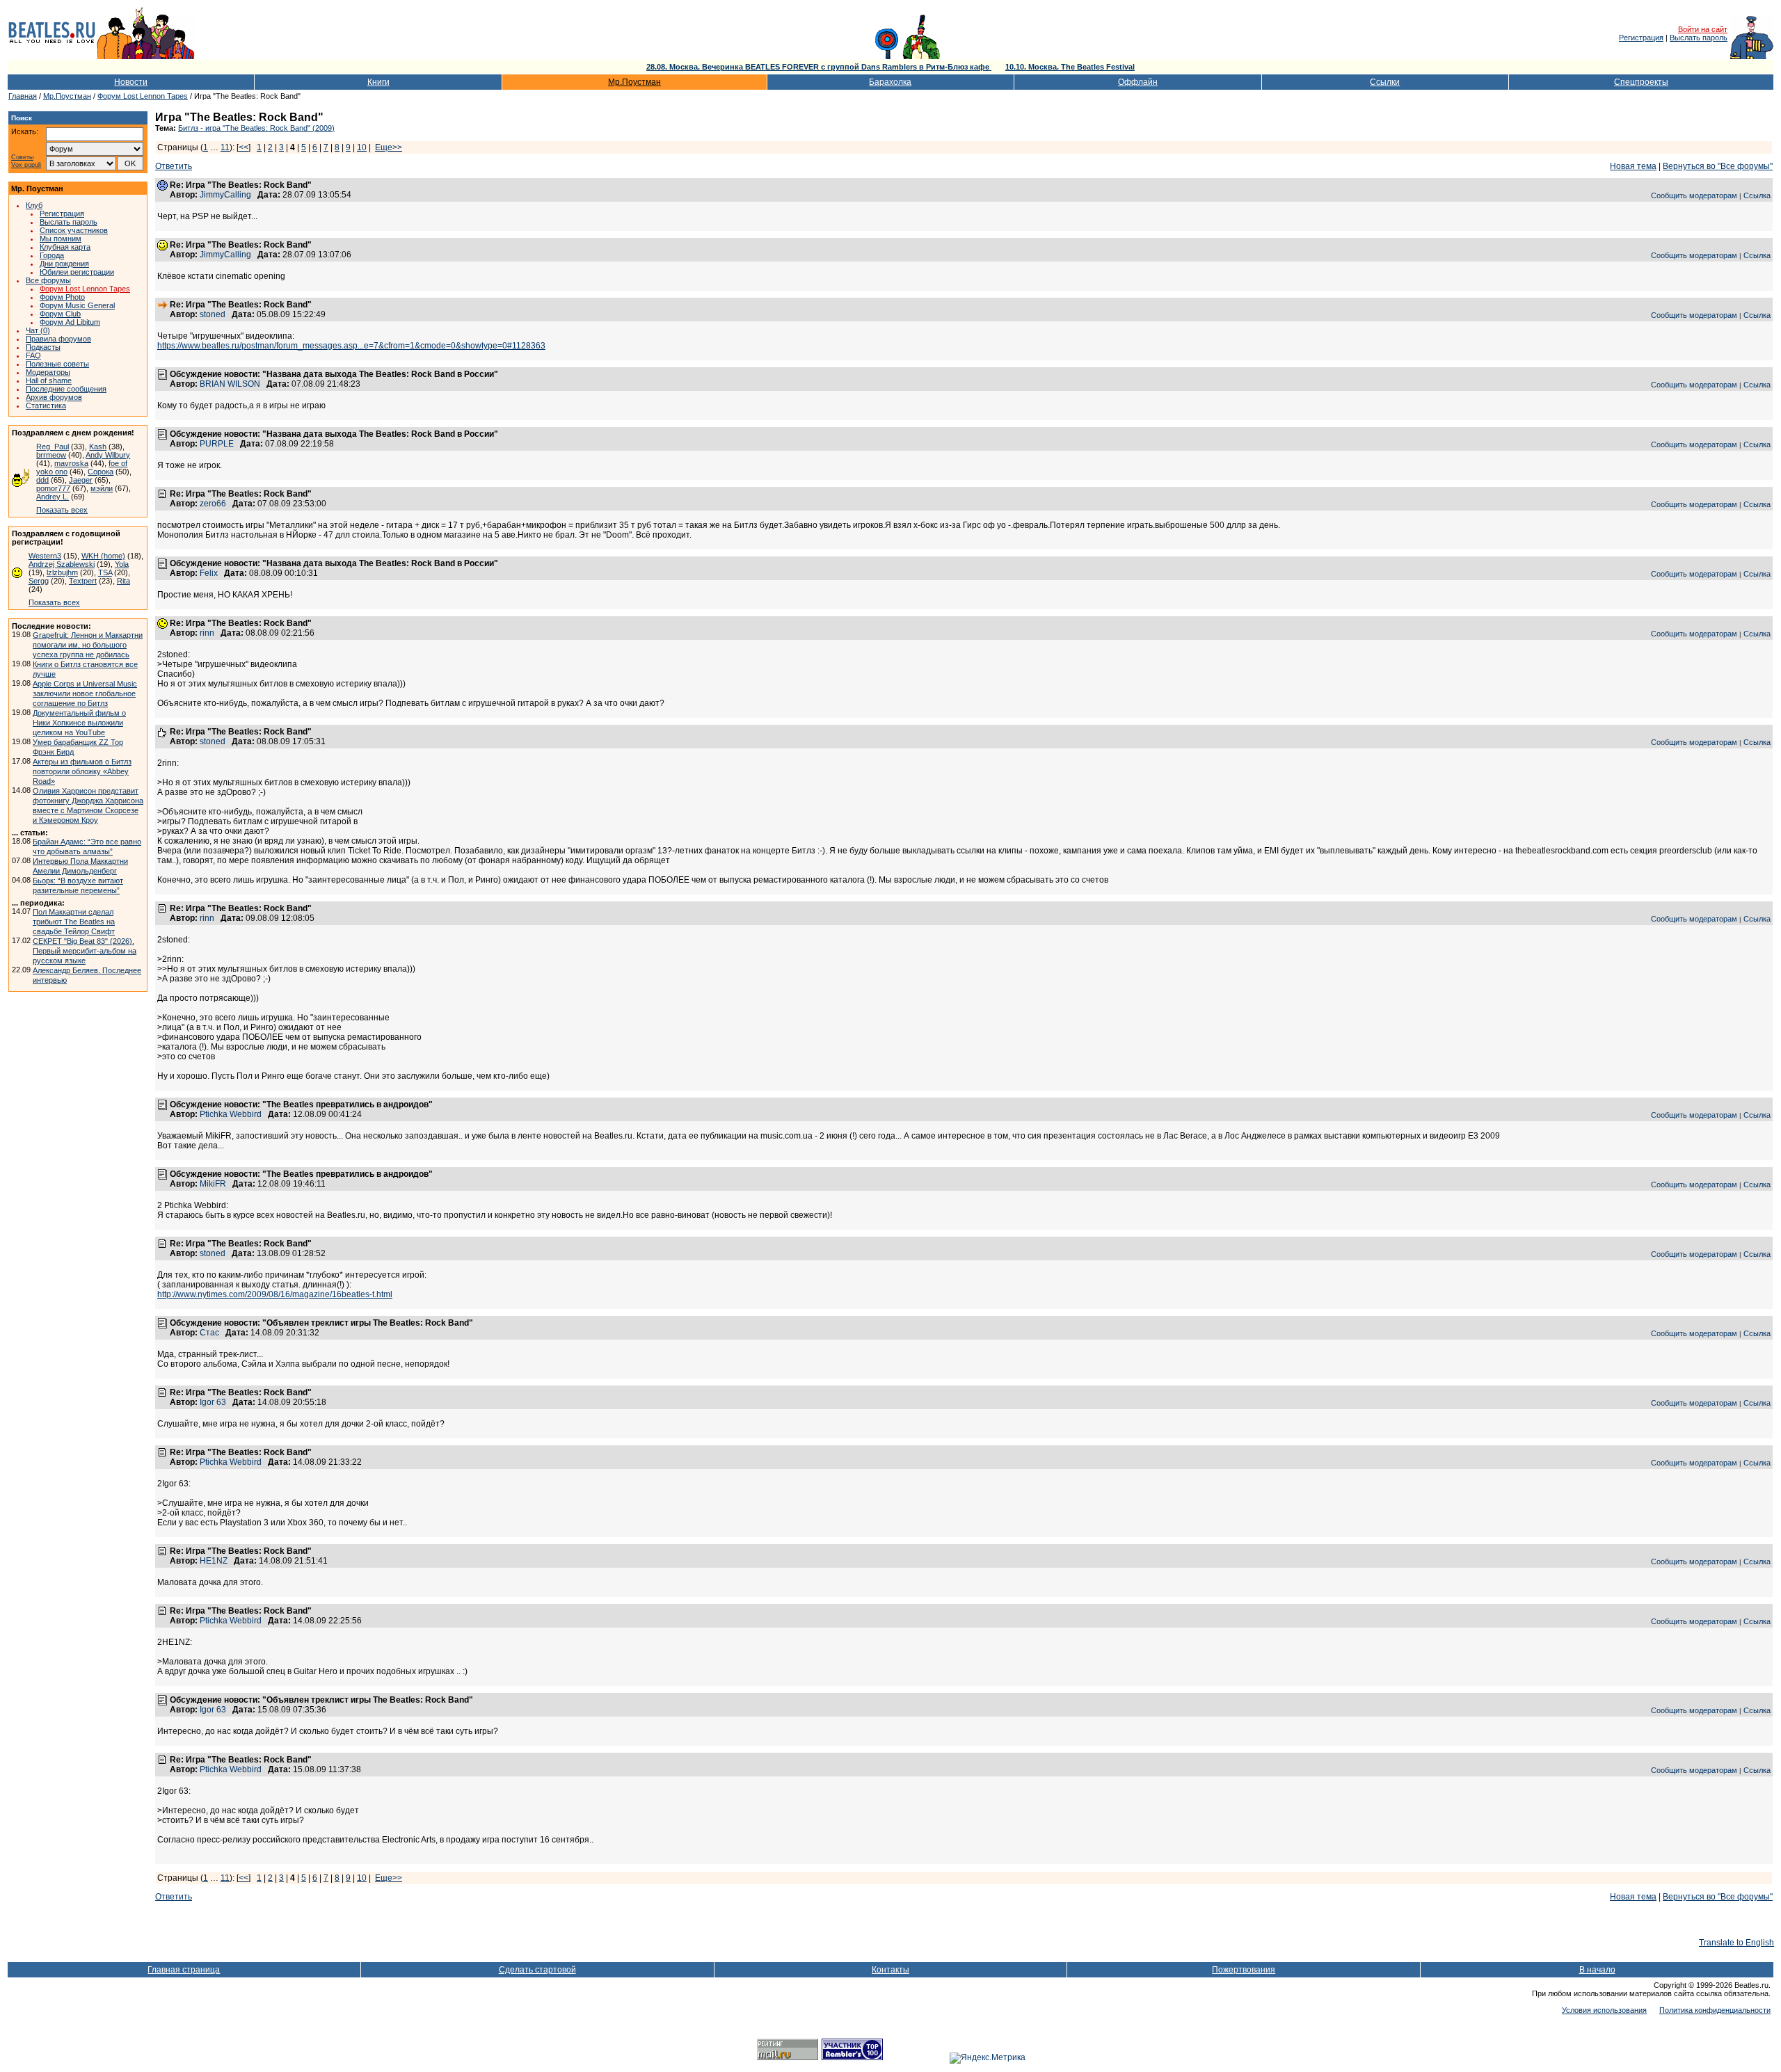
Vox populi (26, 165)
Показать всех (62, 510)
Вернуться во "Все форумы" (1718, 166)
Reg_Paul (53, 447)
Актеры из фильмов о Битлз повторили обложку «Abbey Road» (82, 771)
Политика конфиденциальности (1715, 2010)
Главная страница (184, 1970)
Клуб (34, 205)
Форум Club (60, 314)
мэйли (102, 488)
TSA (105, 572)
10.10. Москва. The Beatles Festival (1070, 67)
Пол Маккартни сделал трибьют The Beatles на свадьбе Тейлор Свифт (74, 922)
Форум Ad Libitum (70, 322)
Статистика (46, 405)
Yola (122, 564)
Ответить (174, 166)
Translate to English (1736, 1943)
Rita (123, 581)
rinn (207, 633)
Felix (209, 573)
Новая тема (1633, 166)
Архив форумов (54, 397)
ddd (42, 480)
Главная (23, 96)
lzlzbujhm (62, 572)
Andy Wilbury (108, 455)
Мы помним (61, 239)
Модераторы (48, 372)
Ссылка (1757, 195)
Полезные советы (57, 364)
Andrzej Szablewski (62, 564)
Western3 (45, 556)
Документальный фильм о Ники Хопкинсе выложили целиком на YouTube (79, 723)
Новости (131, 82)
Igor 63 (213, 1402)
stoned (213, 314)
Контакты (890, 1970)
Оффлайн (1138, 82)
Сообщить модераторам (1694, 195)
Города (52, 255)
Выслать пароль (1699, 38)
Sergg (39, 581)
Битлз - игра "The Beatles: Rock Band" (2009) (256, 128)
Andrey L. (53, 497)
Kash (98, 447)
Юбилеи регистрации (77, 272)
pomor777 (53, 488)
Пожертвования (1244, 1970)
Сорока (101, 472)
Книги (378, 82)
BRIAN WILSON (230, 384)
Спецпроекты (1641, 82)
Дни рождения (64, 264)
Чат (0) (38, 330)
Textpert (83, 581)
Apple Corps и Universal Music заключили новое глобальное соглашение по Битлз (85, 693)
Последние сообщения (66, 389)
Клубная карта (65, 247)
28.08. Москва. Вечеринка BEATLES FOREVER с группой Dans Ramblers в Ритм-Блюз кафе (819, 67)
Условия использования (1604, 2010)
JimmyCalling (225, 195)
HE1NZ (214, 1561)
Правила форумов (58, 339)
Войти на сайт (1703, 29)
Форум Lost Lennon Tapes (143, 96)
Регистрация (1641, 38)
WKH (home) (103, 556)
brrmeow (51, 455)
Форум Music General (77, 305)
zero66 (213, 504)
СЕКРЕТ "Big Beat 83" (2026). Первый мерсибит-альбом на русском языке (85, 951)
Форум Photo (62, 297)
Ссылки (1385, 82)
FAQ (33, 355)
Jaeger (81, 480)
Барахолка (890, 82)
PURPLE (217, 444)
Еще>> (389, 147)
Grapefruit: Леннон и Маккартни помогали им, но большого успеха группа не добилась (88, 645)
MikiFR (213, 1184)
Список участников (74, 230)
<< (243, 147)
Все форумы (48, 280)
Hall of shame (49, 380)
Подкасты (43, 347)
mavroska (71, 463)
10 (362, 147)
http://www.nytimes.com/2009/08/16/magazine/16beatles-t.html (275, 1294)
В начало (1597, 1970)
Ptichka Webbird (231, 1114)
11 (225, 147)
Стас (209, 1333)
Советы (22, 158)
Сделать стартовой (537, 1970)
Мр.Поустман (634, 82)
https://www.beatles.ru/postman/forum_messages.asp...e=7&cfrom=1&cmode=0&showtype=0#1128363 (351, 346)
